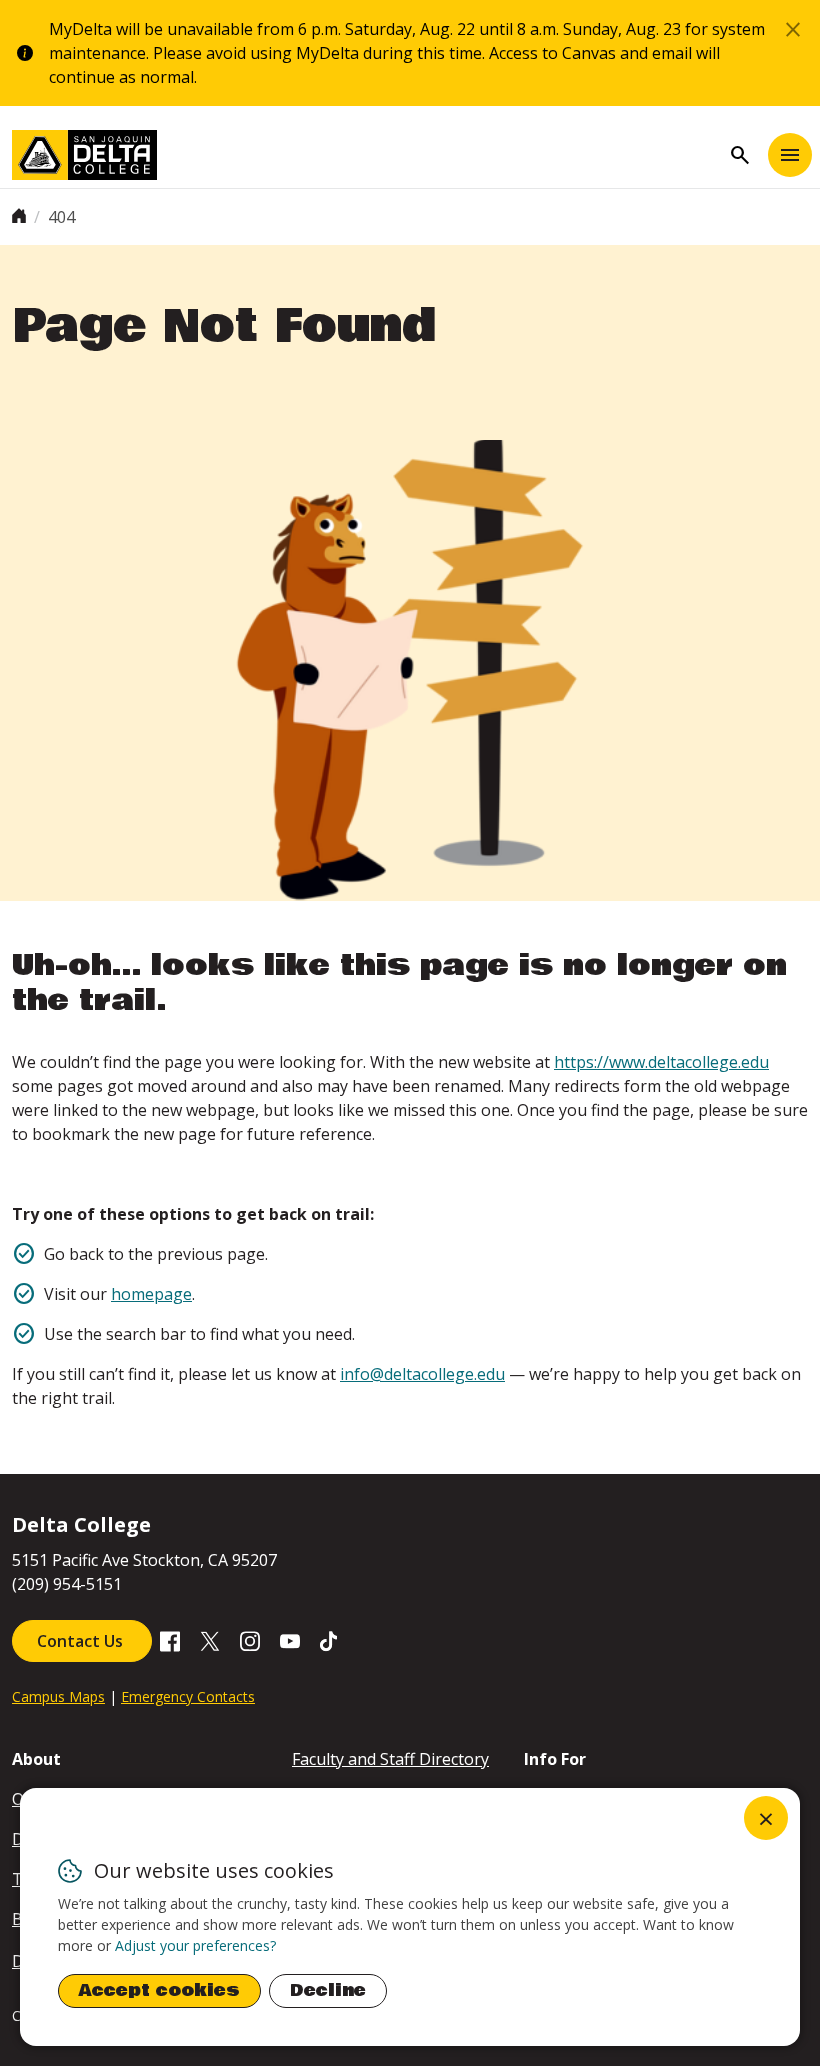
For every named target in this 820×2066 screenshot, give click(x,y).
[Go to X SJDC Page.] (210, 1639)
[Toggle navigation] (790, 155)
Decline (328, 1990)
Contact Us (82, 1641)
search (740, 155)
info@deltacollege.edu (422, 1374)
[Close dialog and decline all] (766, 1818)
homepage (151, 1294)
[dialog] (410, 1917)
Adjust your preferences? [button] (195, 1945)
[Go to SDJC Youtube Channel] (290, 1639)
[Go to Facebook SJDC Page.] (170, 1639)
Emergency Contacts (188, 1696)
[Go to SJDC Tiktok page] (330, 1639)
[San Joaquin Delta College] (366, 155)
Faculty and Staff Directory (390, 1759)
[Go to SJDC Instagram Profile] (250, 1639)
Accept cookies (159, 1990)
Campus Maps (58, 1696)
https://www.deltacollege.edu (661, 1062)
